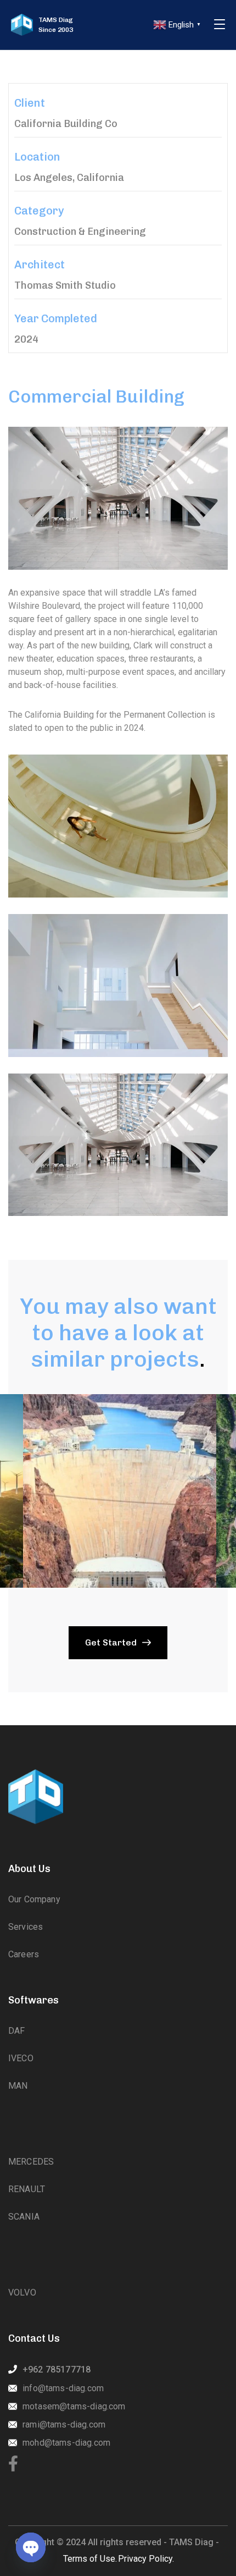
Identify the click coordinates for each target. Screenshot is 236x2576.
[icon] (13, 2464)
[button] (118, 1491)
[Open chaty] (31, 2547)
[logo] (22, 25)
